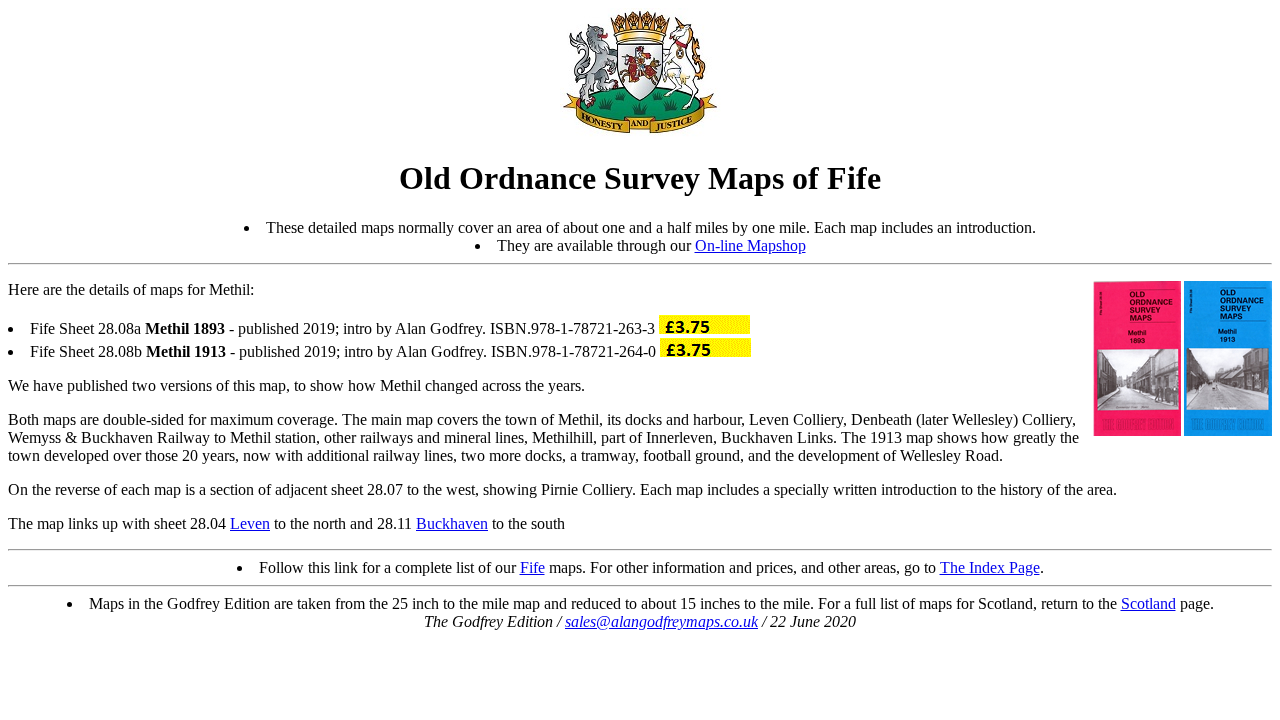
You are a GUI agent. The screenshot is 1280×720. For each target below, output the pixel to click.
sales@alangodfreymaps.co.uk (661, 621)
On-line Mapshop (750, 245)
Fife (532, 567)
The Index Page (990, 567)
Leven (250, 523)
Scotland (1148, 603)
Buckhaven (452, 523)
